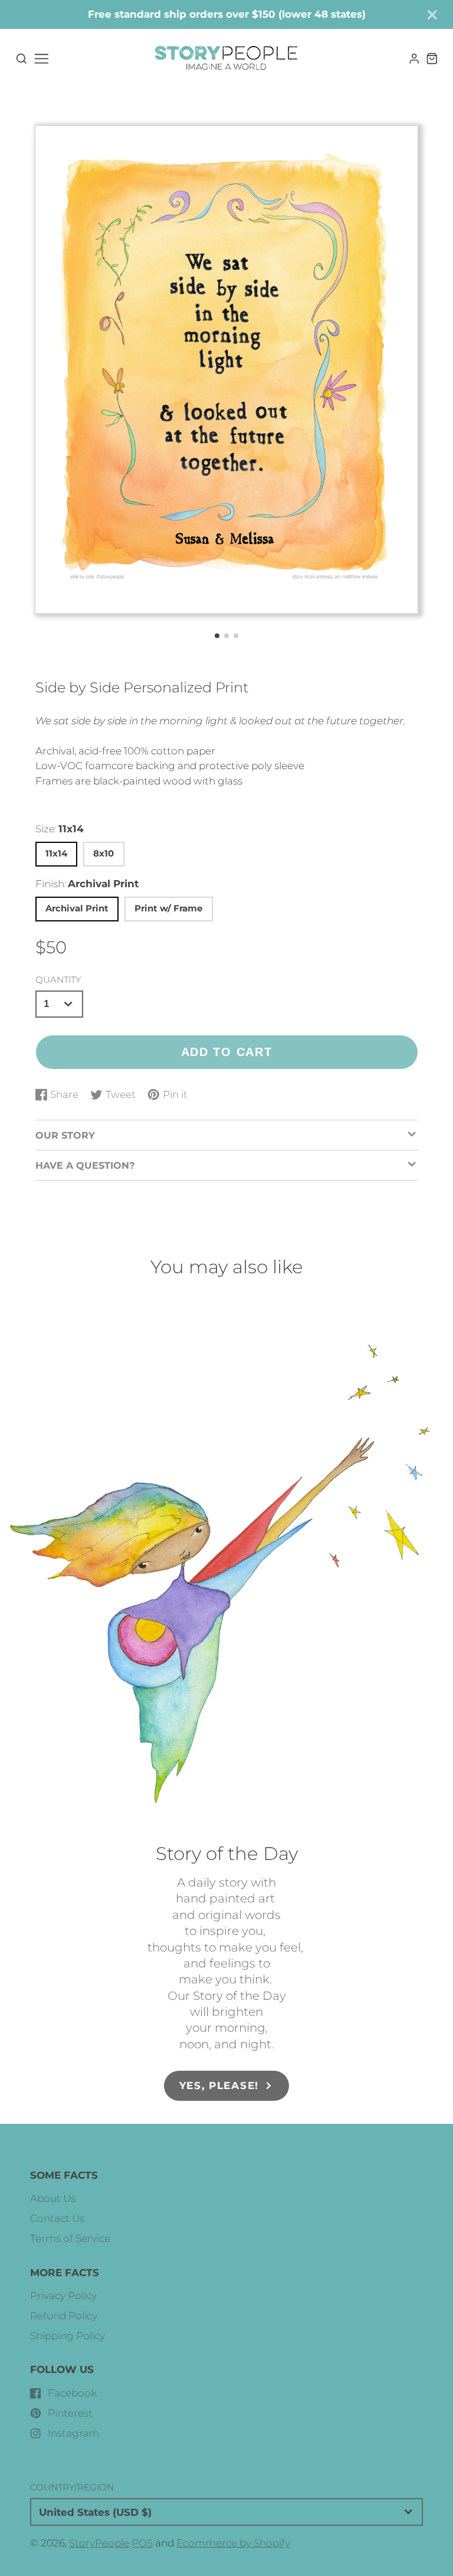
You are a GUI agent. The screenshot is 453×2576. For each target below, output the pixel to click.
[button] (217, 636)
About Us (53, 2198)
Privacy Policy (63, 2296)
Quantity (58, 980)
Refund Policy (64, 2316)
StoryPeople (99, 2543)
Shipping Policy (68, 2336)
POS (142, 2543)
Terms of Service (70, 2238)
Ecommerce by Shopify (233, 2543)
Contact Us (57, 2218)
